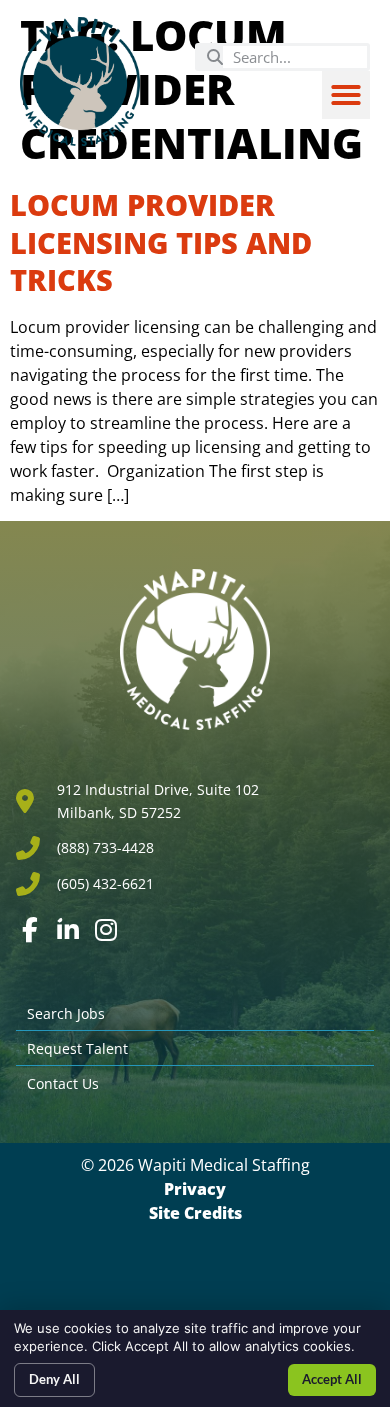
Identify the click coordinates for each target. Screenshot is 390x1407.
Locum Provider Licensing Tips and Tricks (161, 242)
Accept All (332, 1379)
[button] (346, 95)
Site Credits (195, 1213)
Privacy (195, 1189)
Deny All (54, 1379)
